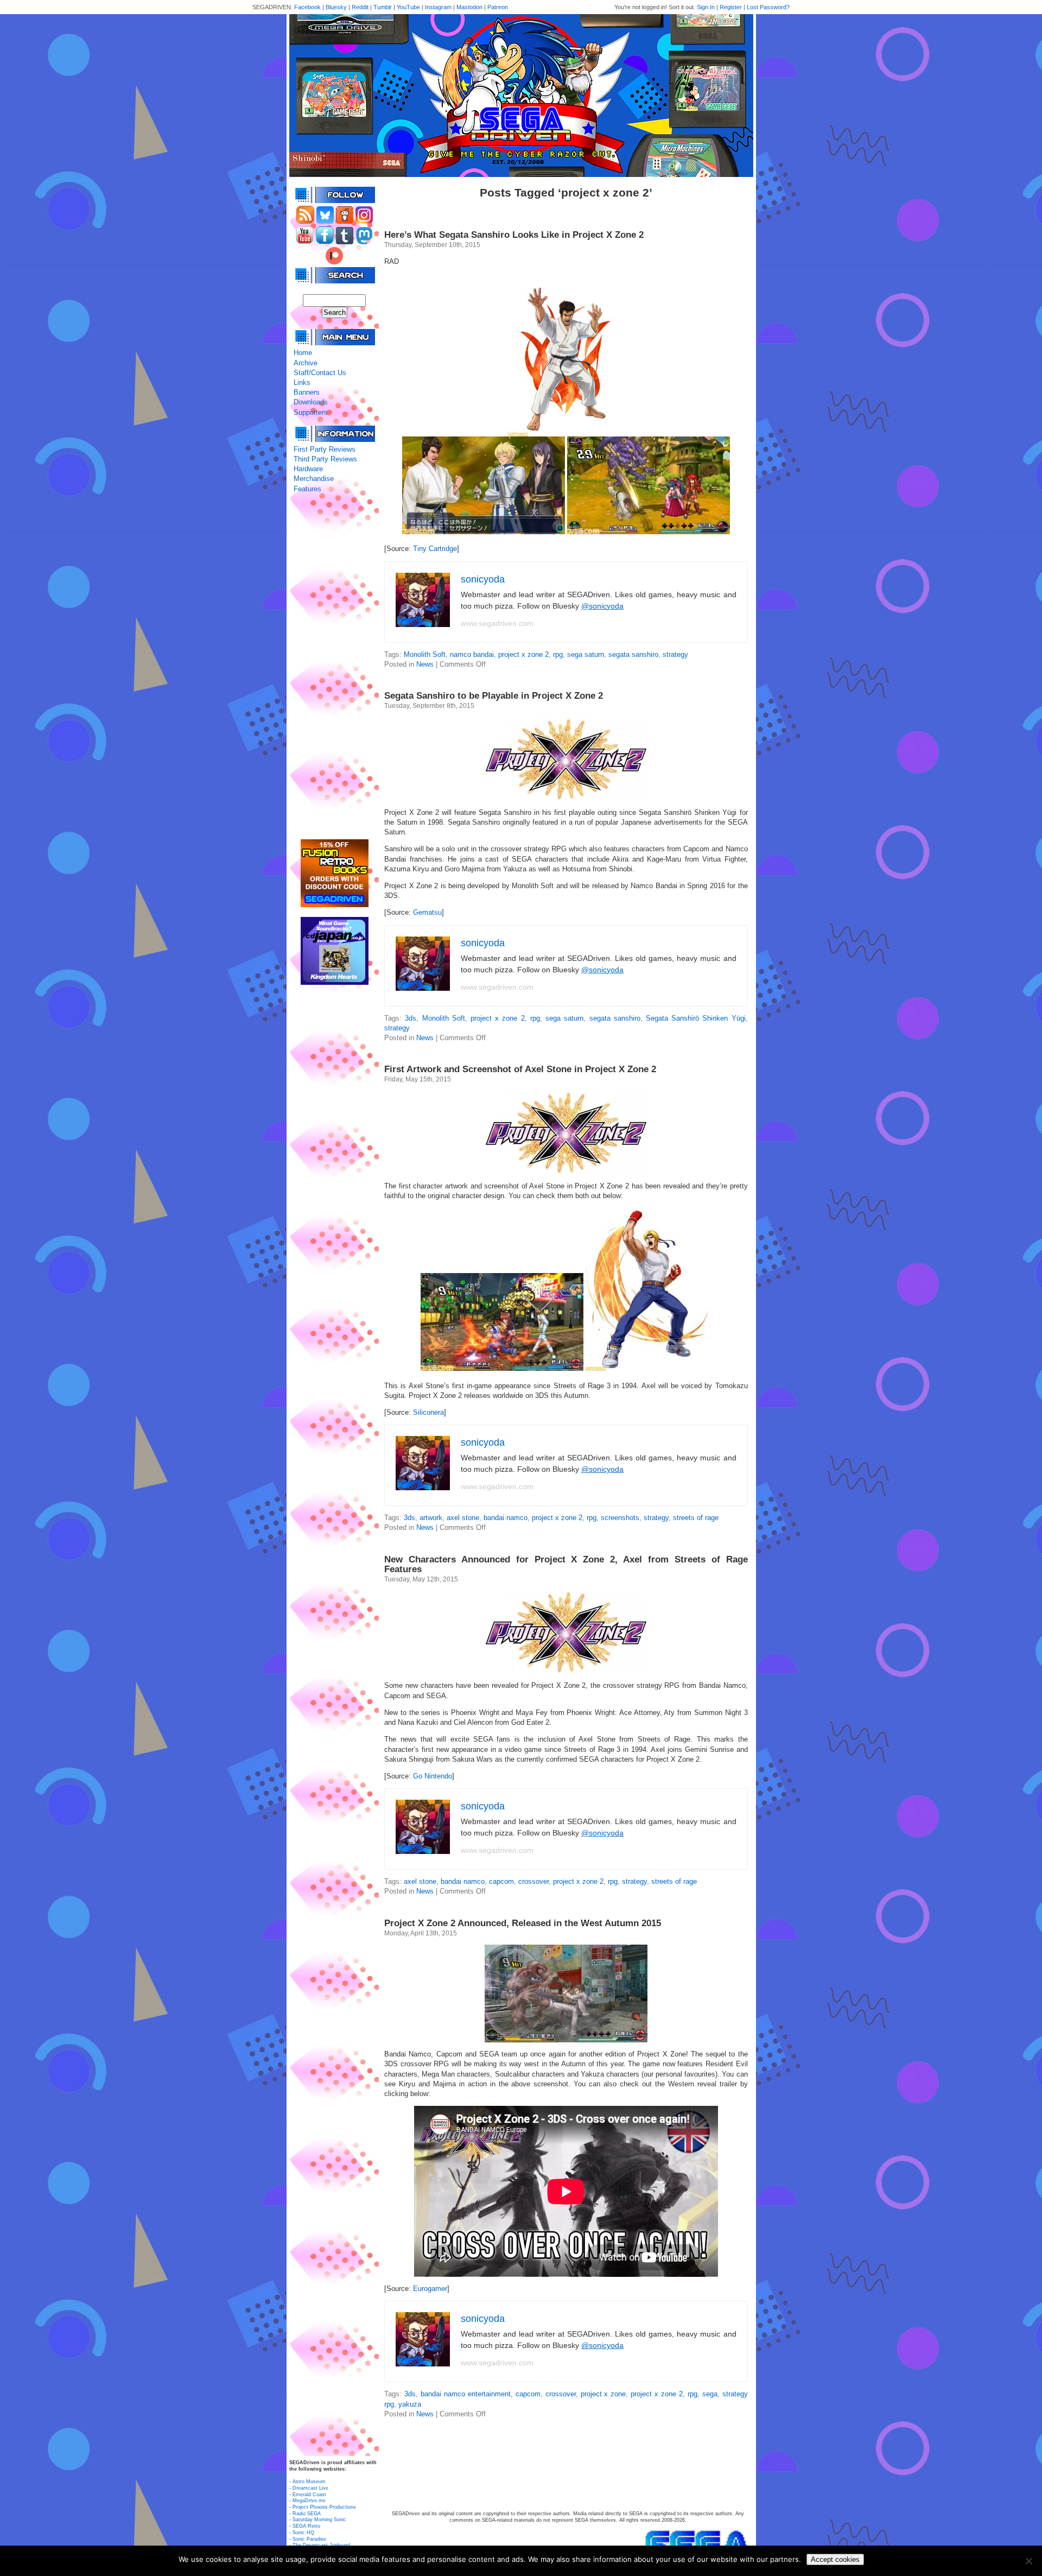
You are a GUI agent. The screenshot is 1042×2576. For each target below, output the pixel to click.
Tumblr (383, 7)
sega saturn (586, 654)
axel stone (463, 1518)
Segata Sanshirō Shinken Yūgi (696, 1018)
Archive (306, 363)
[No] (1028, 2561)
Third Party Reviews (325, 459)
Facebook (307, 7)
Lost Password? (768, 7)
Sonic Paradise (309, 2539)
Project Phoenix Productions (324, 2507)
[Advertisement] (334, 667)
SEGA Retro (306, 2526)
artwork (431, 1518)
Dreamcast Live (310, 2488)
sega (710, 2394)
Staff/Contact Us (320, 373)
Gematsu (427, 912)
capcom (501, 1881)
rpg (558, 654)
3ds (411, 1018)
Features (307, 489)
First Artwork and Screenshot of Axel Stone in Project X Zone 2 (520, 1069)
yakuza (410, 2404)
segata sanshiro (633, 654)
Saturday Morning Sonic (319, 2520)
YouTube (408, 7)
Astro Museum (309, 2482)
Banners (307, 392)
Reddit (360, 7)
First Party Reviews (325, 449)
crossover (533, 1881)
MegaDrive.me (309, 2501)
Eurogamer (430, 2289)
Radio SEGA (307, 2514)
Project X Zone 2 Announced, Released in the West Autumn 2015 (523, 1923)
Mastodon (469, 7)
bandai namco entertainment (466, 2394)
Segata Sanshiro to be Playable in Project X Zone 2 (494, 696)
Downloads (311, 402)
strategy (675, 654)
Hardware (308, 469)
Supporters (311, 412)
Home (303, 353)
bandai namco (506, 1518)
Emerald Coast (309, 2495)
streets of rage (696, 1518)
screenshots (620, 1518)
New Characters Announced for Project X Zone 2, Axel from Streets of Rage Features (566, 1564)
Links (302, 382)
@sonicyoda (602, 606)
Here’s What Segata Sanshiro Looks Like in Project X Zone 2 (514, 235)
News (425, 664)
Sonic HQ (303, 2533)
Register (731, 7)
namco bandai (472, 654)
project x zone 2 (523, 654)
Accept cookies (835, 2559)
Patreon (498, 7)
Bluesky (336, 7)
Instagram (438, 7)
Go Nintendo (433, 1776)
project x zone (603, 2394)
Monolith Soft (425, 654)
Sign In (706, 7)
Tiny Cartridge (435, 549)
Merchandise (314, 479)
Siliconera (428, 1412)
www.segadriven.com (497, 623)
